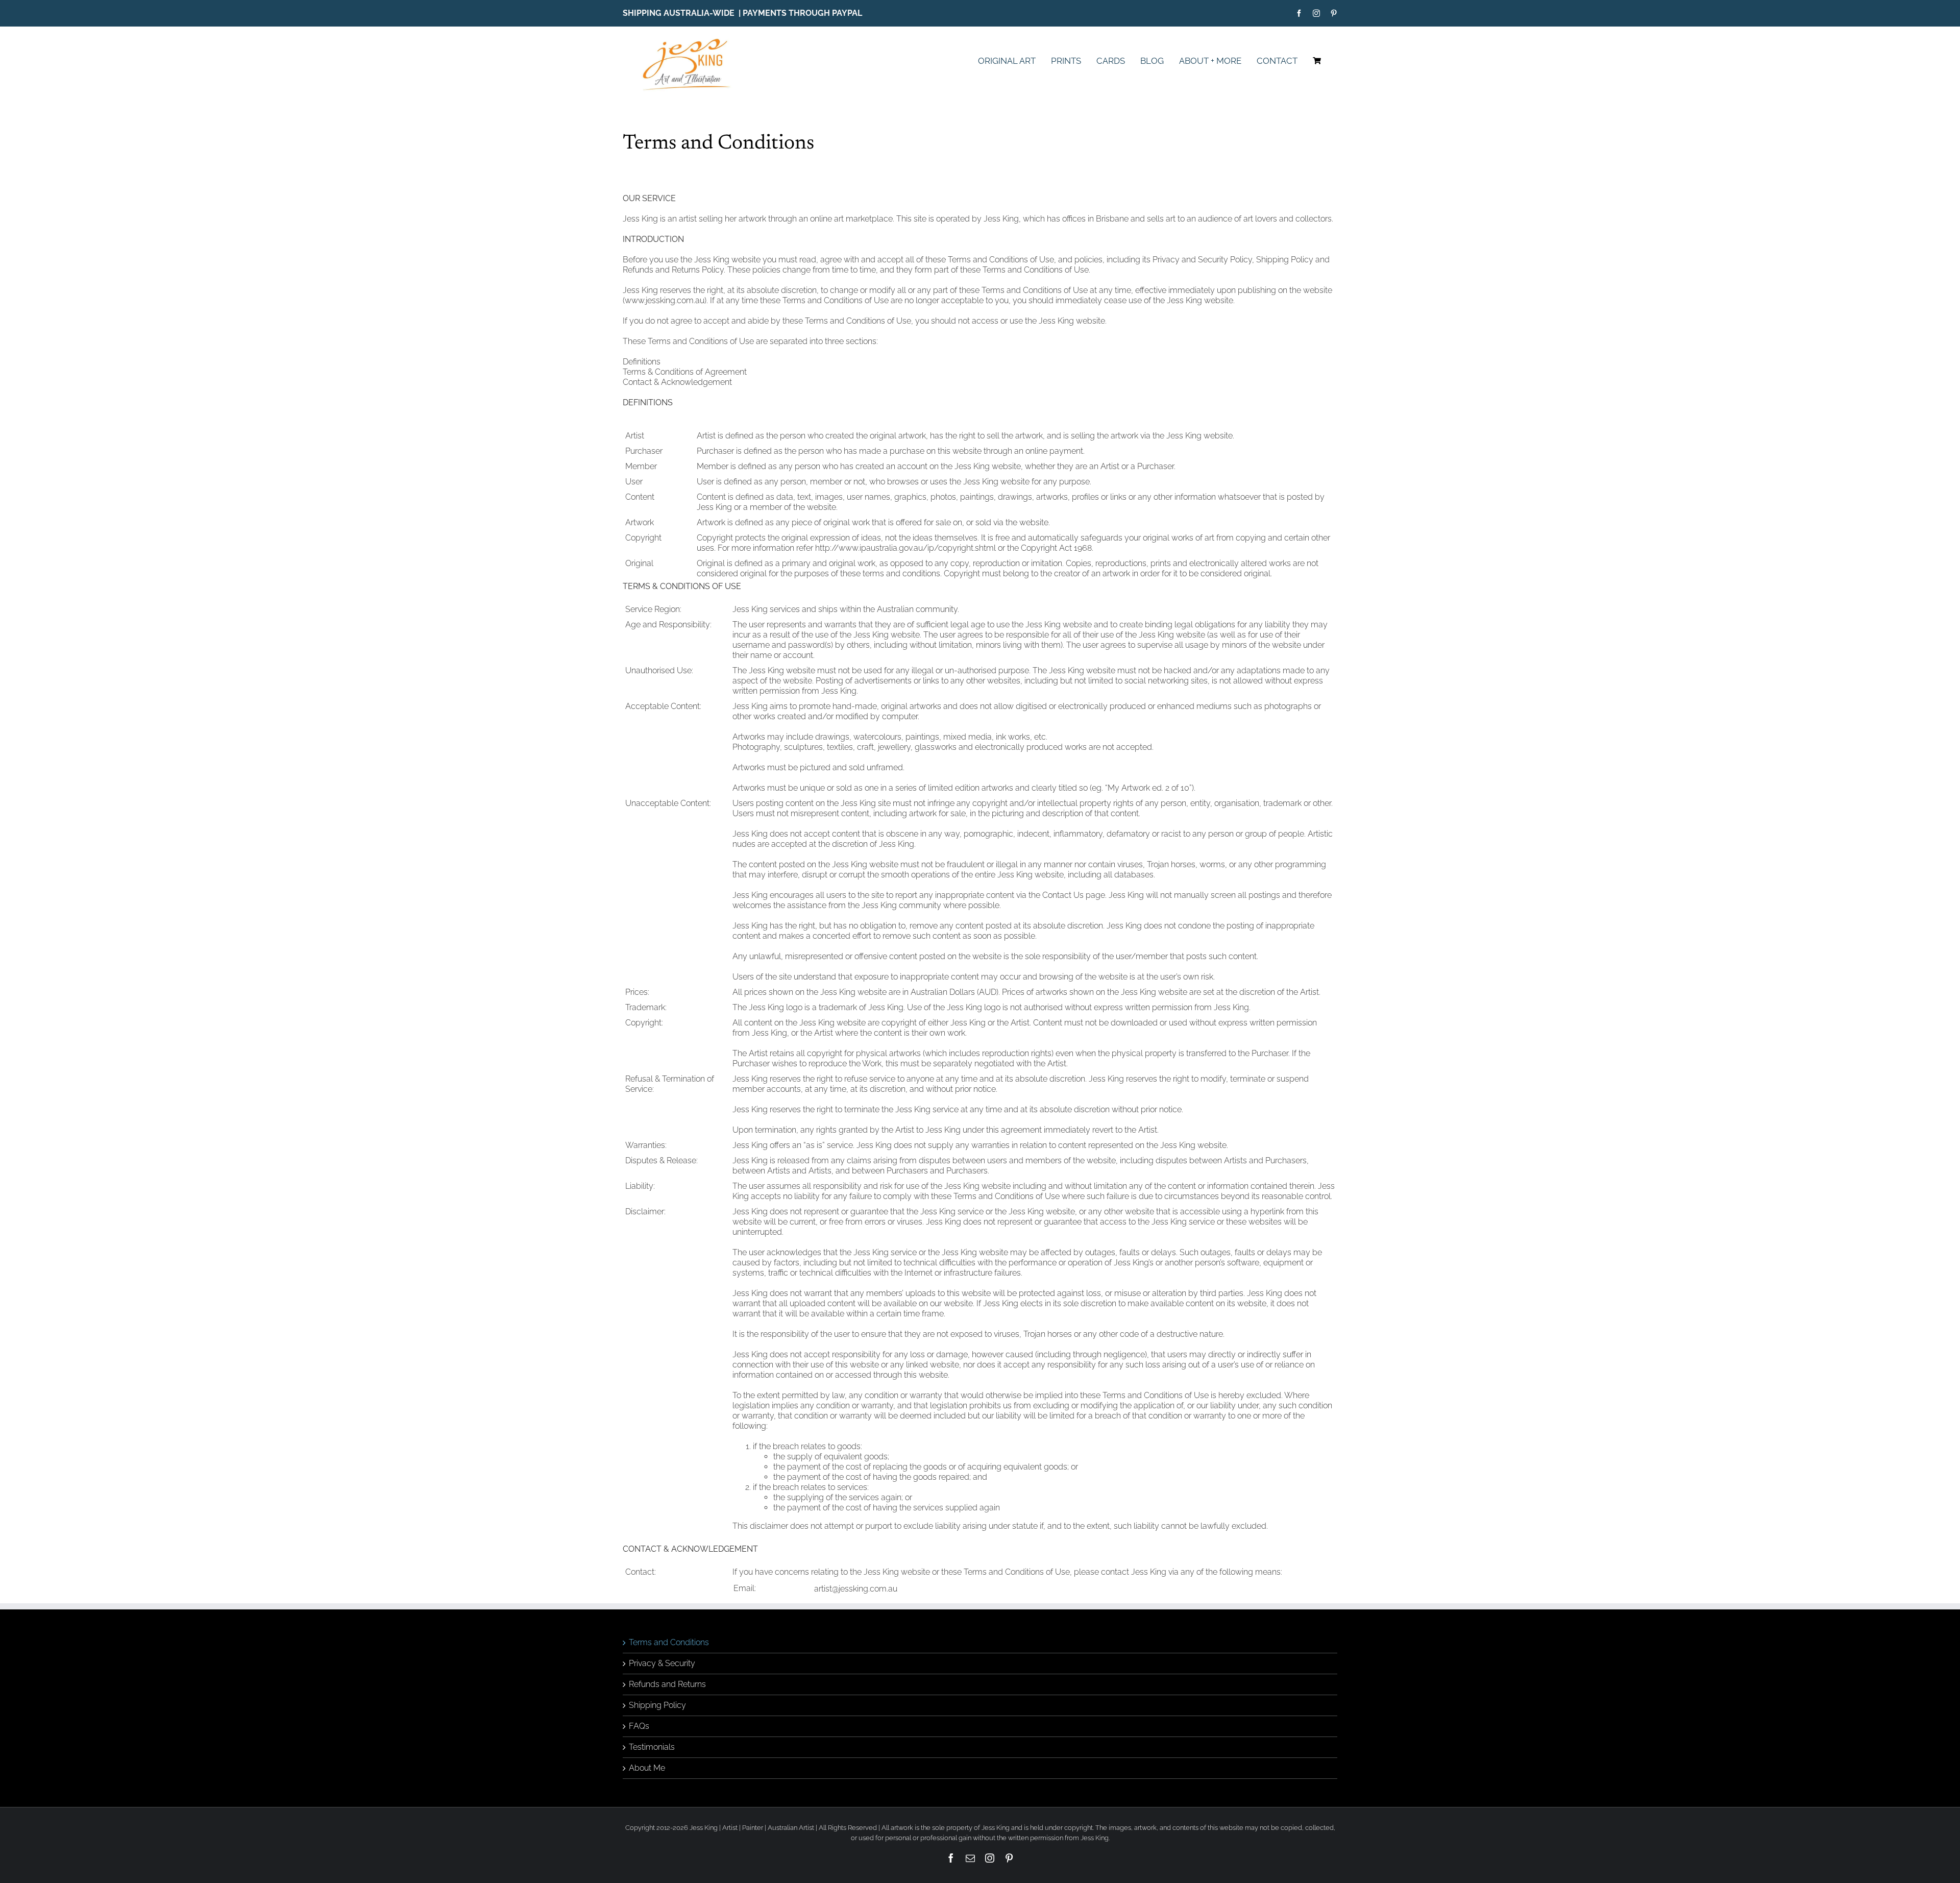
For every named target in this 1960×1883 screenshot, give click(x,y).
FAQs (639, 1726)
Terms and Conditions (669, 1642)
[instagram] (1316, 13)
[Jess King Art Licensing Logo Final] (690, 39)
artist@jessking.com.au (856, 1589)
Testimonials (652, 1747)
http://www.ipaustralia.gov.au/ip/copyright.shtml (905, 548)
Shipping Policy (657, 1705)
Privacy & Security (662, 1663)
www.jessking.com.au (665, 300)
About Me (647, 1768)
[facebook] (1299, 13)
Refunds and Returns (667, 1684)
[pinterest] (1334, 13)
